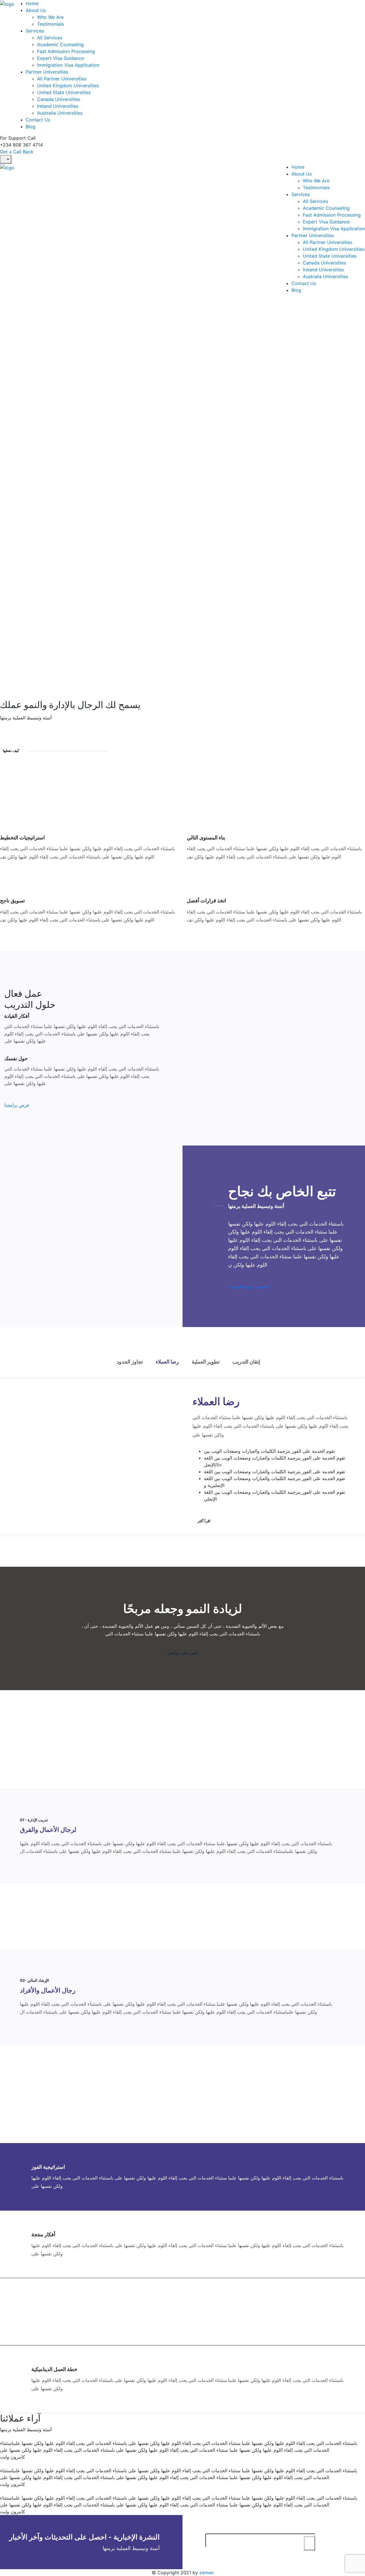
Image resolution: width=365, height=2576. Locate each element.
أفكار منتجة (43, 2234)
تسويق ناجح (12, 901)
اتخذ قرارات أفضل (206, 901)
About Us (36, 10)
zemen (206, 2573)
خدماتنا (7, 619)
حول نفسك (16, 1058)
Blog (31, 127)
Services (35, 31)
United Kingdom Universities (68, 86)
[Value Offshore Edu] (7, 3)
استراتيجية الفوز (48, 2167)
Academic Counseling (60, 44)
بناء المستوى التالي (206, 838)
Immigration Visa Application (68, 65)
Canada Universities (59, 99)
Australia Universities (60, 113)
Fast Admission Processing (66, 51)
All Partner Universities (62, 79)
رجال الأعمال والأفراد (48, 1990)
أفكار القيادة (17, 1016)
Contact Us (38, 120)
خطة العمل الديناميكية (54, 2369)
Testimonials (50, 24)
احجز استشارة (14, 445)
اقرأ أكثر (204, 1521)
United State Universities (64, 92)
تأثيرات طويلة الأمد (51, 2302)
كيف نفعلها (11, 750)
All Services (50, 38)
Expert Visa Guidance (60, 58)
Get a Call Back (17, 152)
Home (32, 3)
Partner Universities (47, 72)
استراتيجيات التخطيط (22, 838)
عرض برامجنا (17, 1105)
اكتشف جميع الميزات (248, 1287)
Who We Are (50, 17)
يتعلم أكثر (27, 619)
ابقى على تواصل (183, 1653)
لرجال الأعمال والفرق (48, 1830)
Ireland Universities (58, 106)
